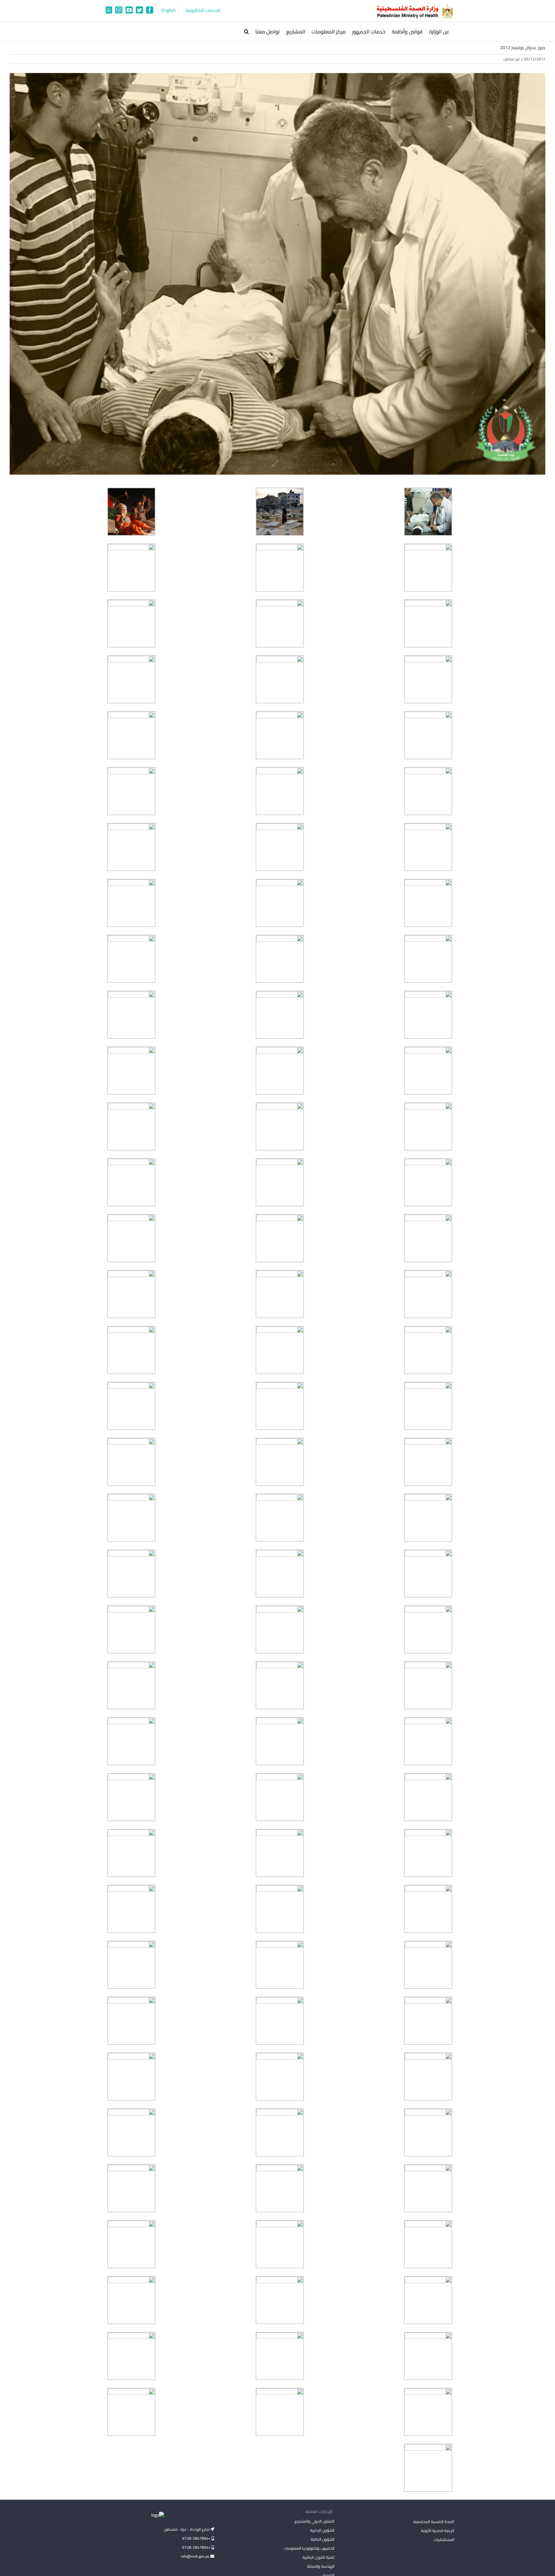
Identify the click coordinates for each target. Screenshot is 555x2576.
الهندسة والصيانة (321, 2566)
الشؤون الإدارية (322, 2530)
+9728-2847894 (197, 2538)
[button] (247, 31)
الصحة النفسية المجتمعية (434, 2522)
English (169, 10)
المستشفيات (444, 2540)
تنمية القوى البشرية (318, 2557)
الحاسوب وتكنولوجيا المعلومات (309, 2548)
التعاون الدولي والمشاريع (314, 2521)
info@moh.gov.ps (196, 2556)
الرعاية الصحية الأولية (438, 2531)
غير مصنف (512, 59)
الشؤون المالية (322, 2539)
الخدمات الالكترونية (203, 10)
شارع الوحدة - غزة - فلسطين (187, 2529)
